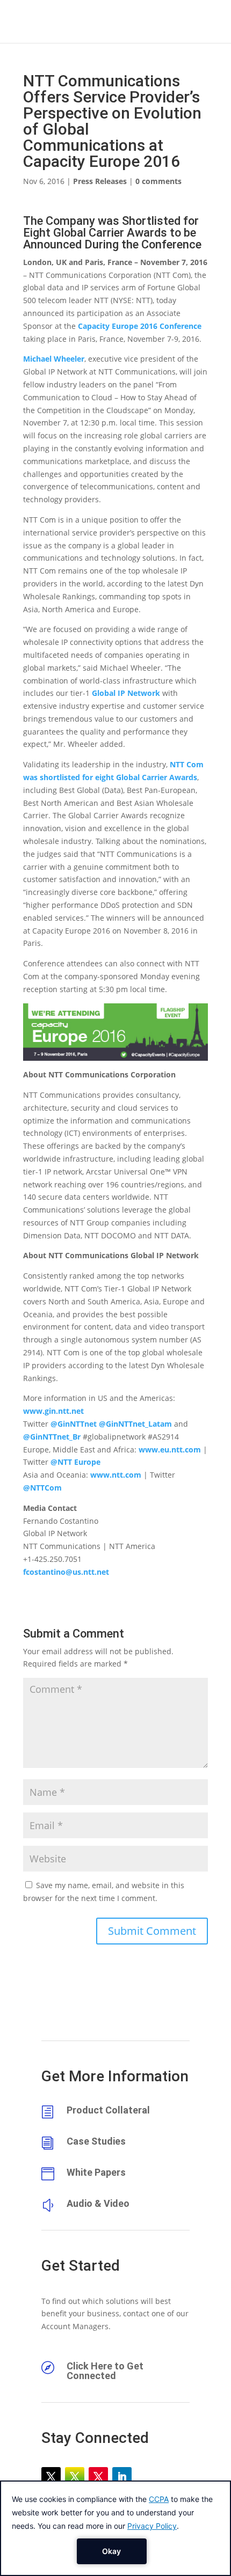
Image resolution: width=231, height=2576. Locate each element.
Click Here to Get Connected (105, 2371)
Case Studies (96, 2141)
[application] (115, 2528)
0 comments (158, 181)
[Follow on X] (51, 2477)
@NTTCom (42, 1488)
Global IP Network (126, 693)
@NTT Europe (75, 1462)
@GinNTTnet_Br (52, 1437)
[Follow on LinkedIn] (122, 2477)
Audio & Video (98, 2203)
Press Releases (100, 181)
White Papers (96, 2172)
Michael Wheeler (54, 359)
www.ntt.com (116, 1475)
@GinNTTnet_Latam (135, 1424)
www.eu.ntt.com (170, 1450)
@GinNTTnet (74, 1424)
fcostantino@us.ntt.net (66, 1572)
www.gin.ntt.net (53, 1411)
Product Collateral (108, 2110)
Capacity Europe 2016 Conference (140, 326)
